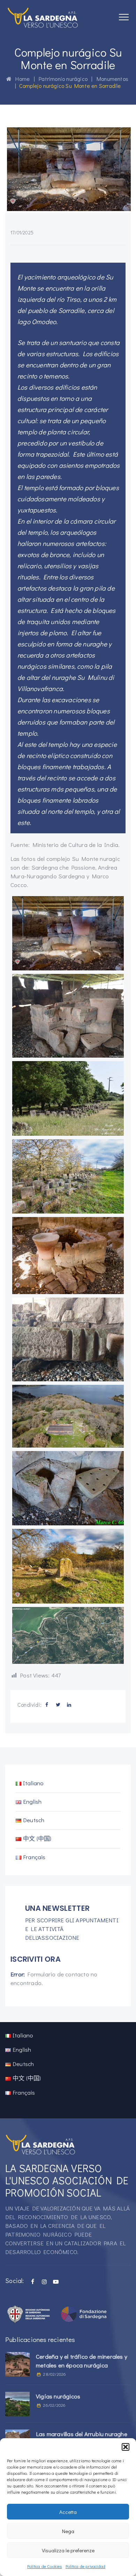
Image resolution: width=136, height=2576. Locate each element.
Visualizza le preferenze (68, 2550)
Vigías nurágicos (58, 2396)
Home (21, 79)
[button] (126, 2447)
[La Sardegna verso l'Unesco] (43, 17)
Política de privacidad (85, 2566)
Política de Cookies (45, 2566)
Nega (68, 2531)
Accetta (68, 2512)
